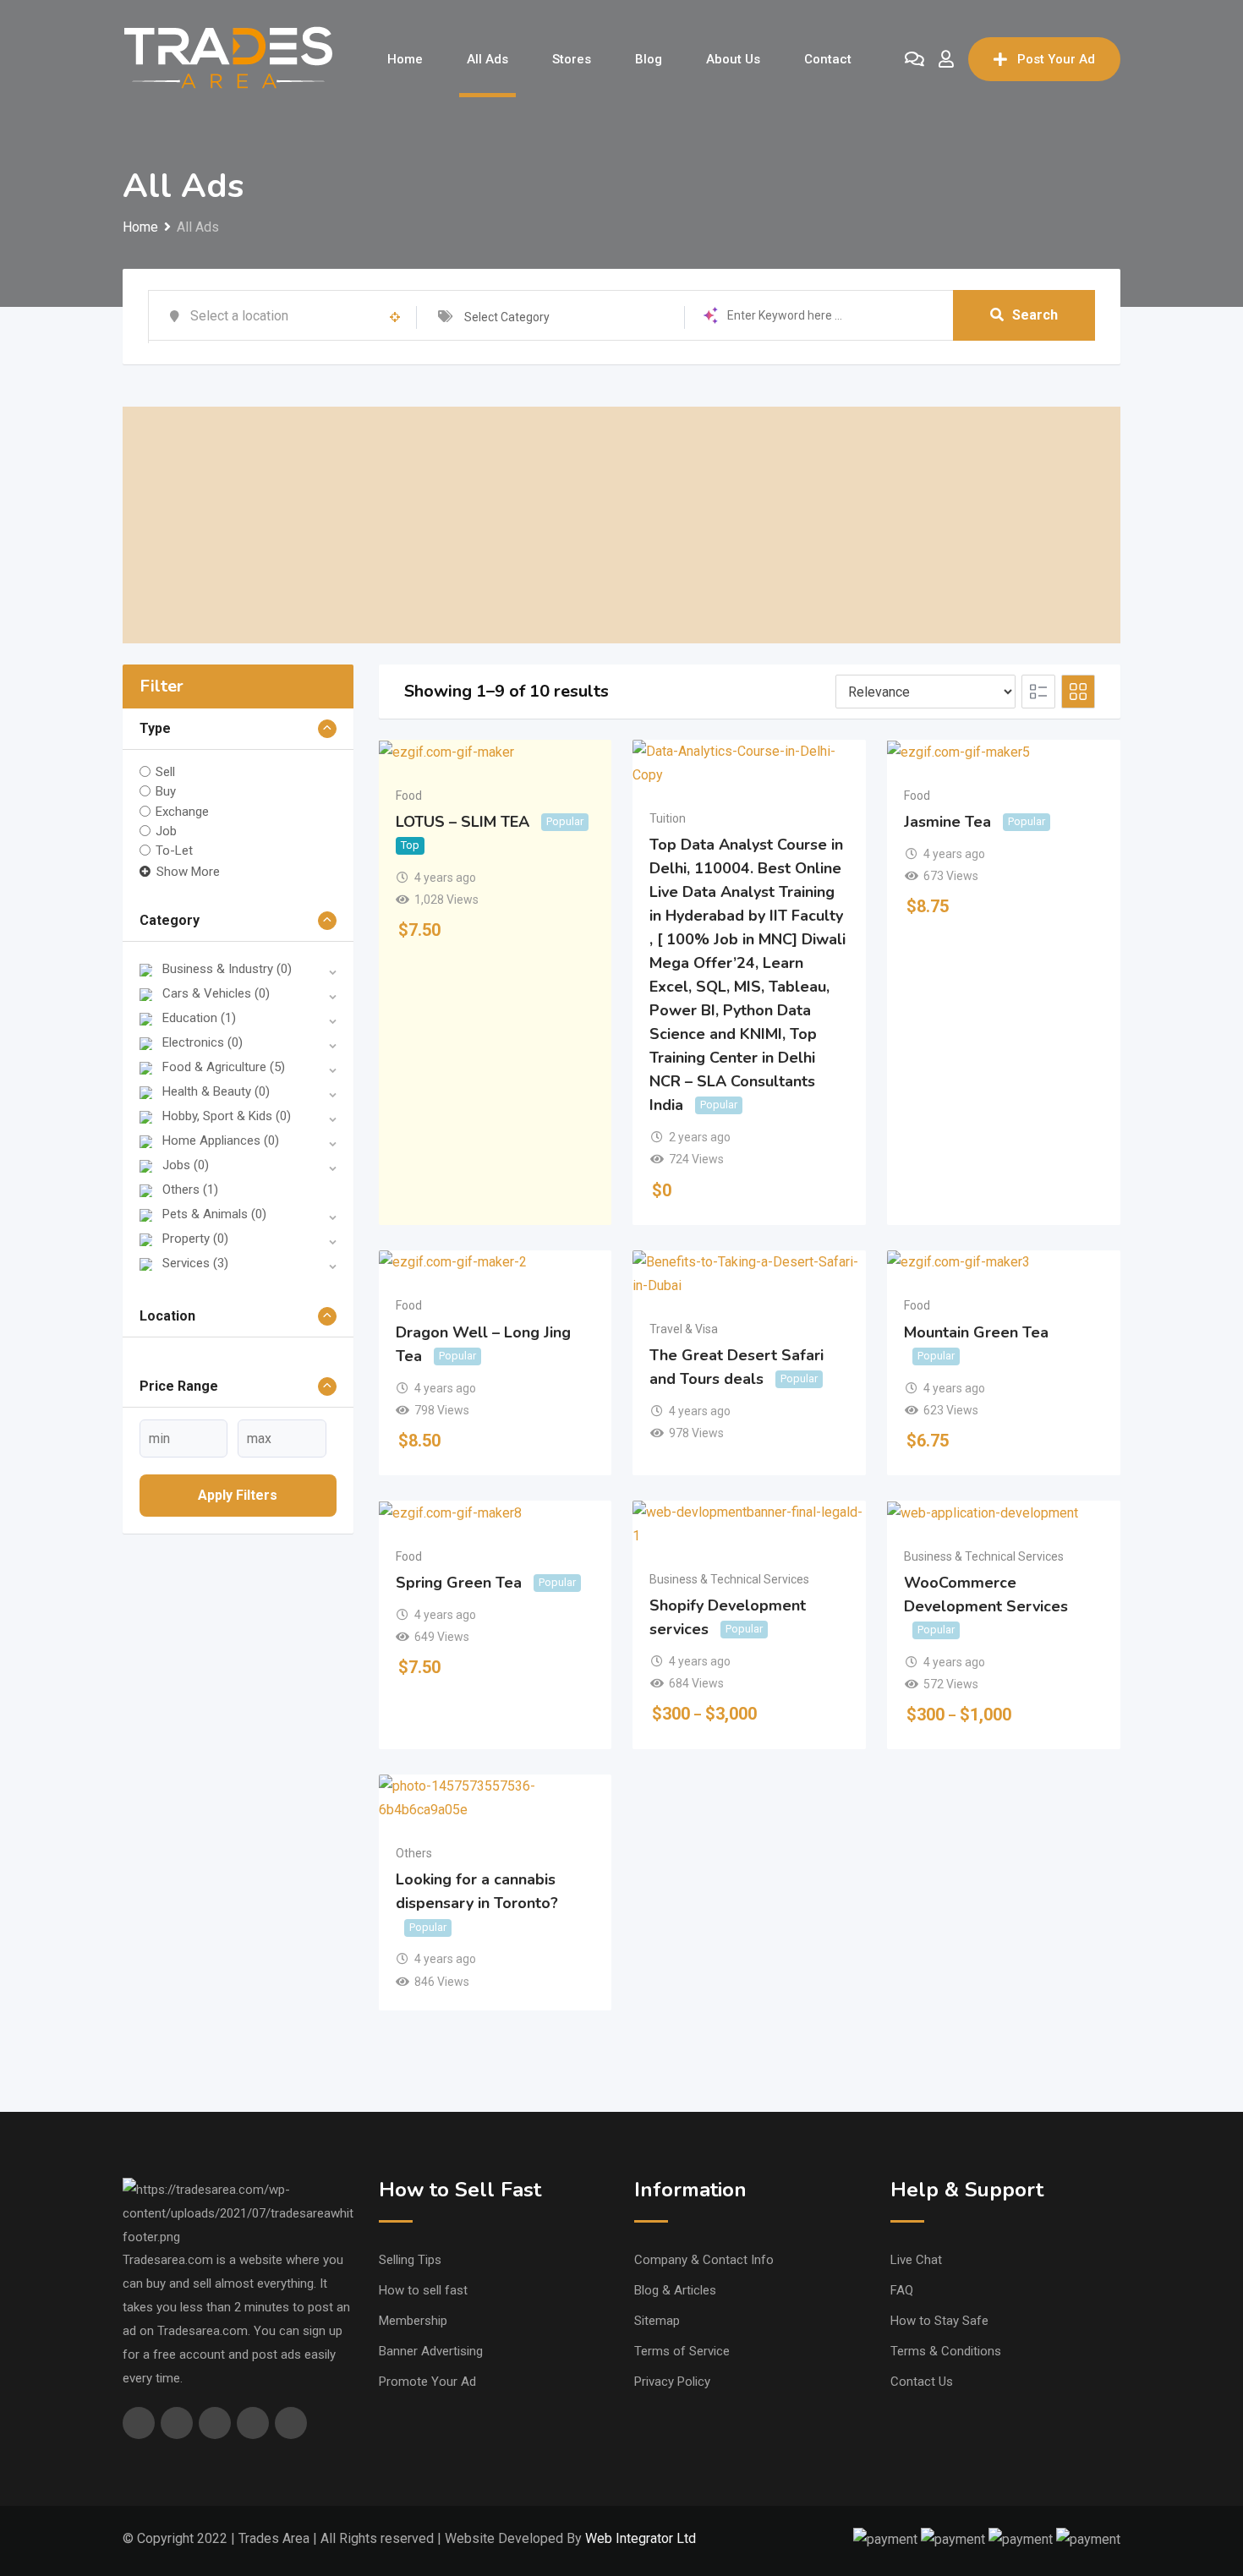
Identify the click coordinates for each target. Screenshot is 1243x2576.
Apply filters (238, 1495)
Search (1035, 315)
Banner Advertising (431, 2351)
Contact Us (922, 2382)
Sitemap (657, 2321)
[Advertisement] (621, 525)
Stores (572, 59)
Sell (165, 772)
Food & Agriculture (224, 1067)
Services (195, 1263)
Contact (828, 59)
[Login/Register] (946, 59)
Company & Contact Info (704, 2260)
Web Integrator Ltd (641, 2538)
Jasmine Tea (947, 822)
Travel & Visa (684, 1329)
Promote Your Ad (427, 2382)
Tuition (668, 818)
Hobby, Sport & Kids (227, 1116)
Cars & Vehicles (216, 993)
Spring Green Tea (459, 1583)
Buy (166, 791)
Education (199, 1018)
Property (195, 1239)
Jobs (186, 1165)
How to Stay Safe (939, 2321)
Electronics (203, 1042)
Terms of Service (682, 2351)
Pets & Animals (214, 1214)
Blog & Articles (675, 2290)
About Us (733, 59)
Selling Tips (410, 2260)
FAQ (902, 2290)
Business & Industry (227, 969)
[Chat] (914, 59)
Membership (413, 2321)
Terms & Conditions (946, 2351)
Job (166, 831)
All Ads (487, 59)
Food (409, 796)
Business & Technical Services (729, 1579)
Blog (649, 59)
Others (190, 1190)
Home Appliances (221, 1140)
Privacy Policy (672, 2382)
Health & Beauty (216, 1091)
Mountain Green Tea (976, 1332)
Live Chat (916, 2260)
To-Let (174, 850)
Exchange (182, 811)
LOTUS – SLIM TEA (463, 822)
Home (405, 59)
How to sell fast (423, 2290)
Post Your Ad (1056, 59)
